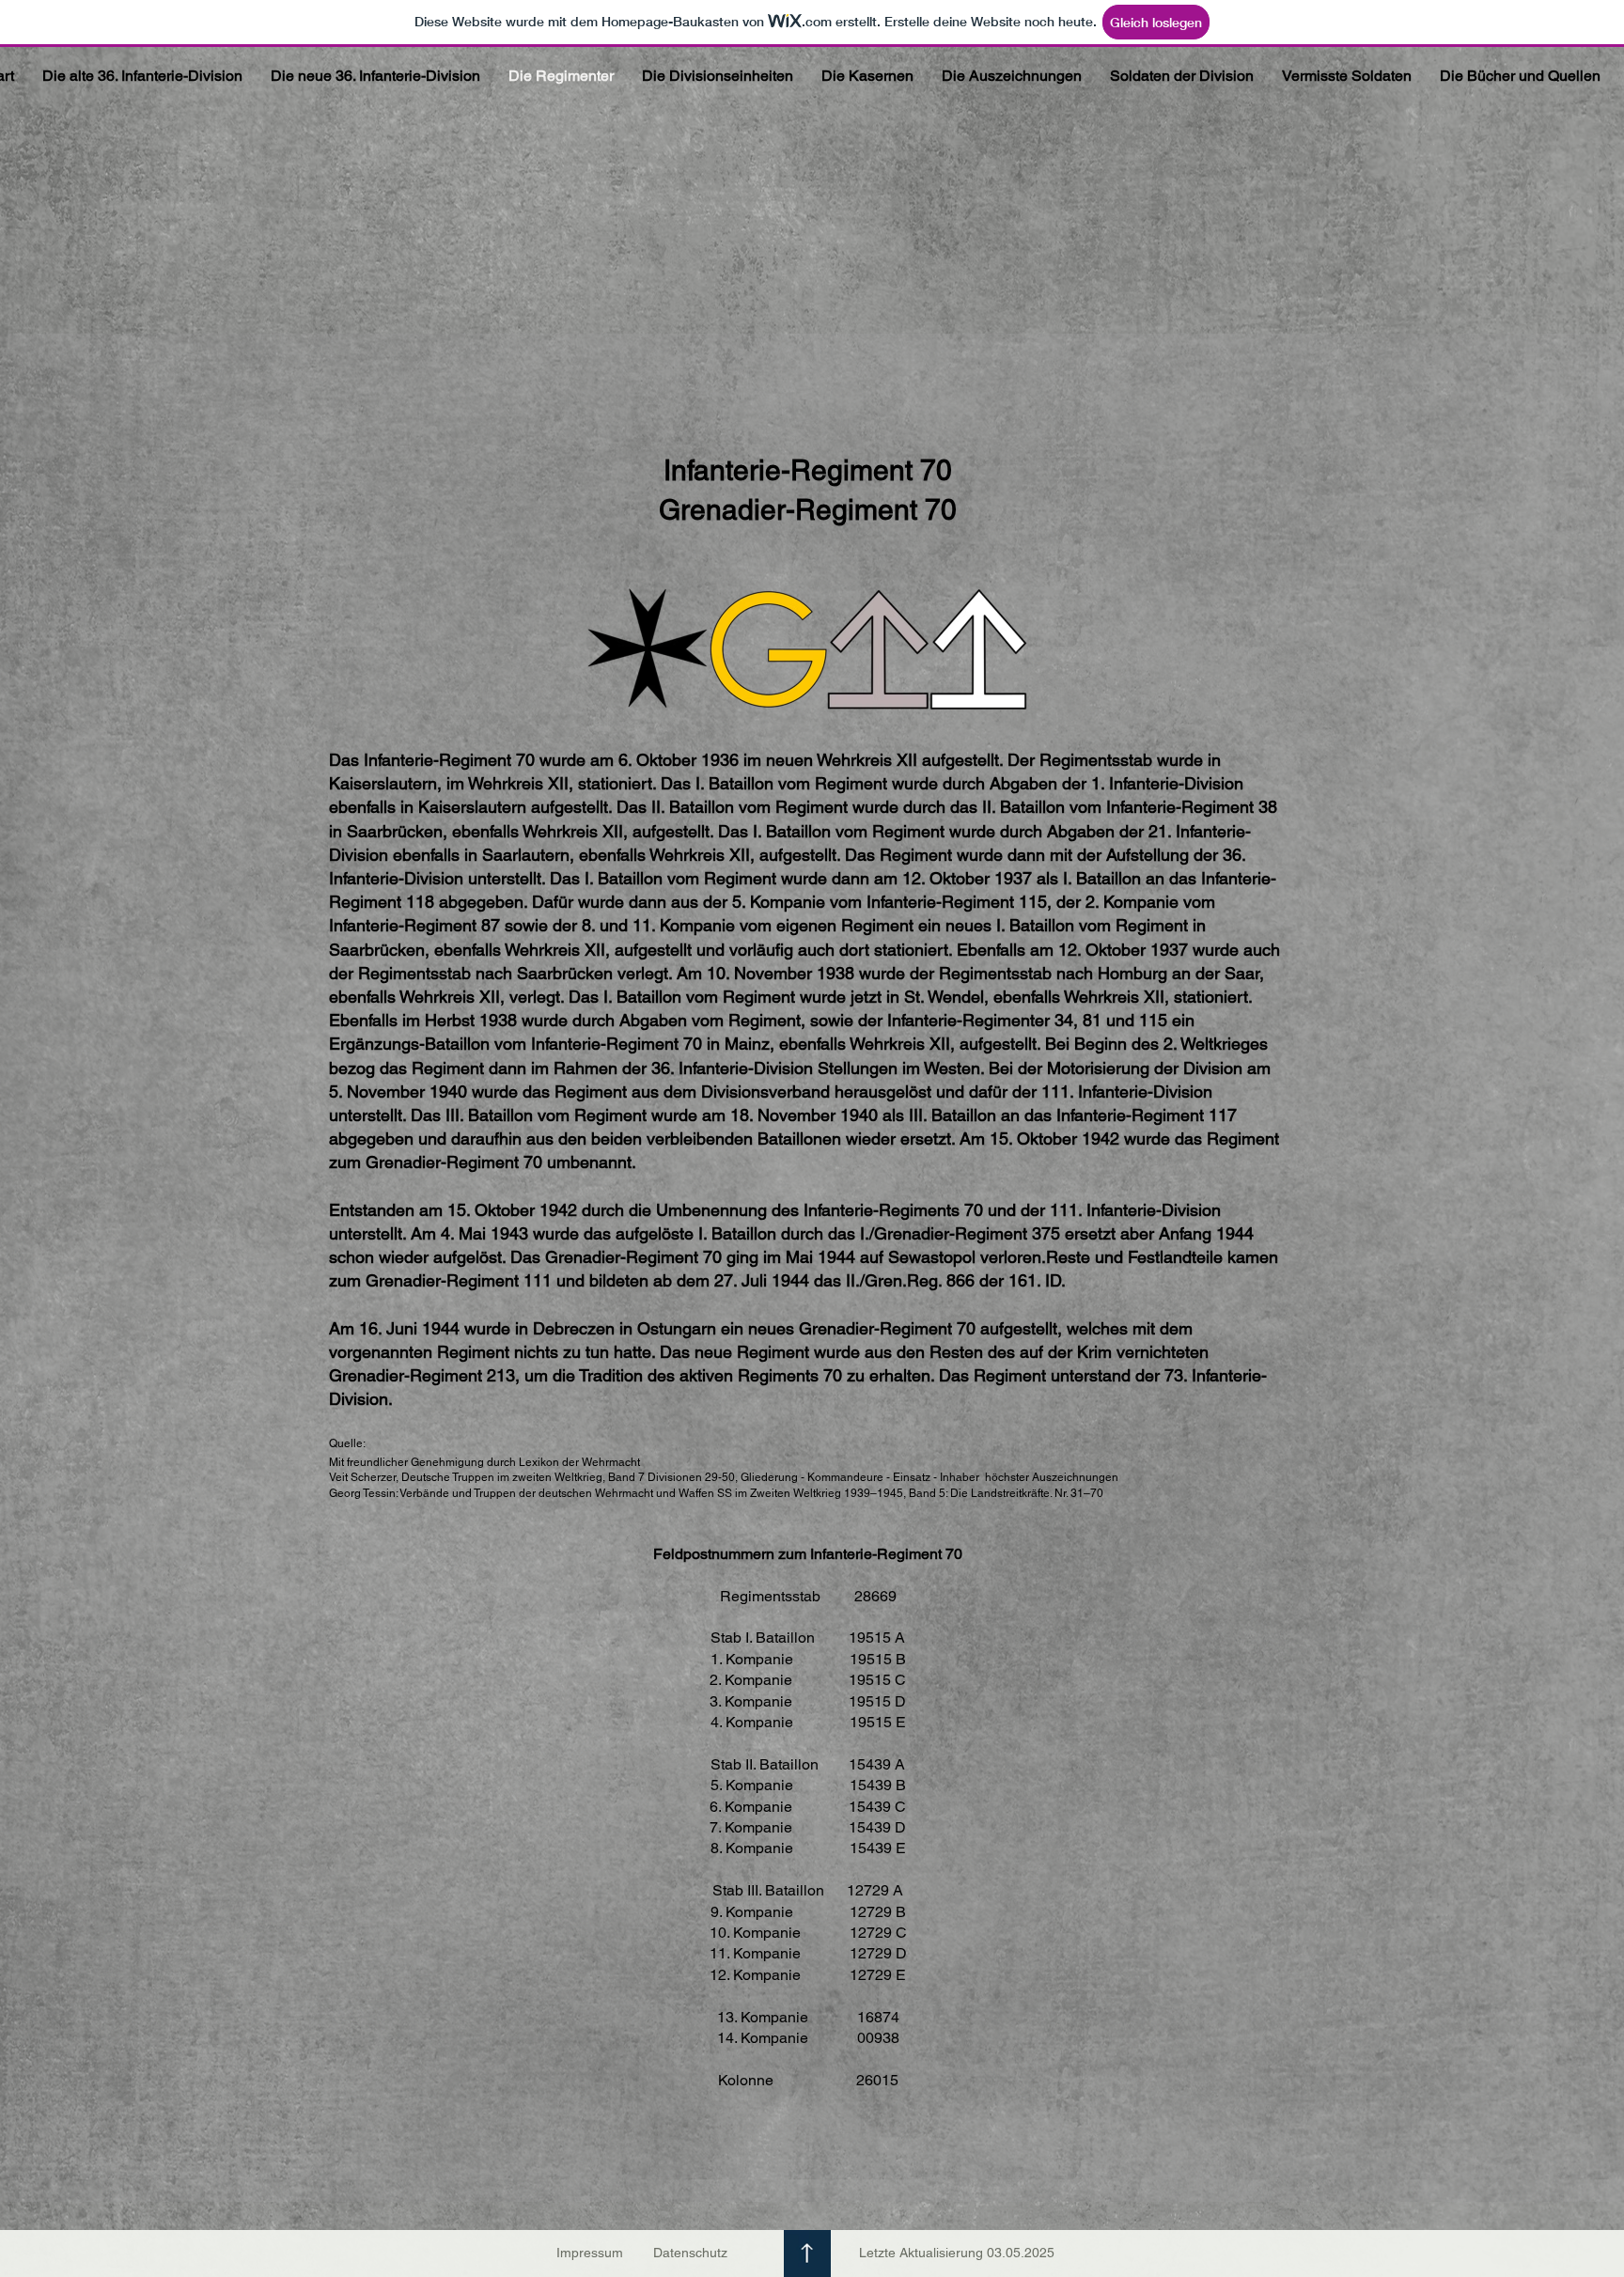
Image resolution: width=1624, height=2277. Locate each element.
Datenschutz (690, 2253)
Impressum (590, 2253)
